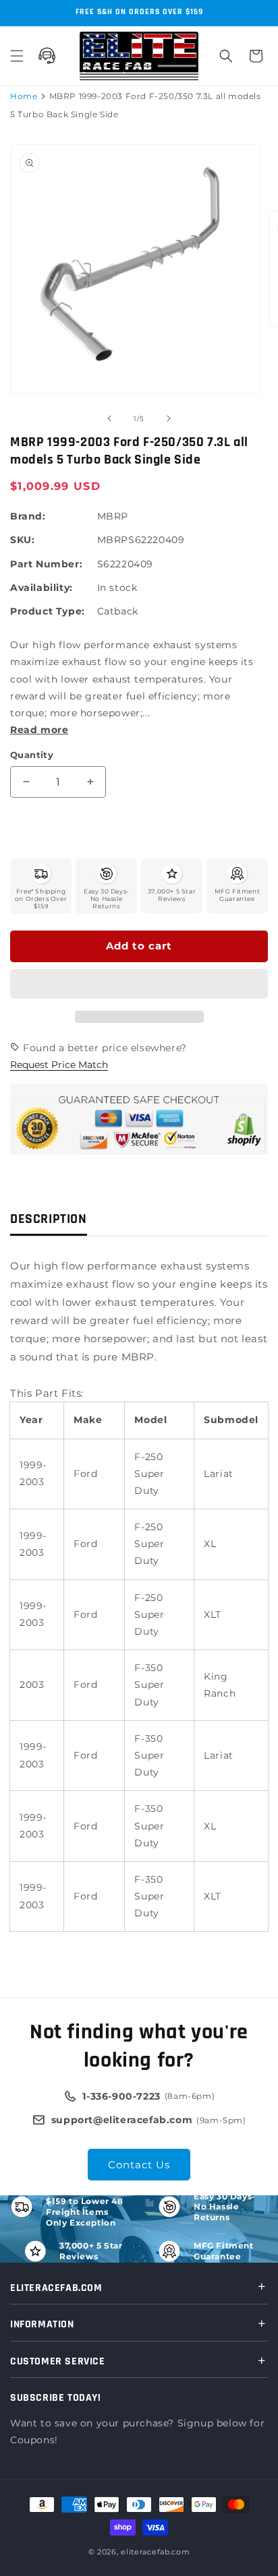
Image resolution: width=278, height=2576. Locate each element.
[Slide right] (169, 418)
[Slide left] (109, 418)
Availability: (41, 588)
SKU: (22, 540)
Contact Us (139, 2165)
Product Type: (48, 611)
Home (24, 96)
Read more (39, 730)
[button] (139, 984)
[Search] (226, 56)
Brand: (28, 516)
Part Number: (46, 564)
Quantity (32, 755)
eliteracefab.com (155, 2552)
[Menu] (17, 56)
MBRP (113, 516)
